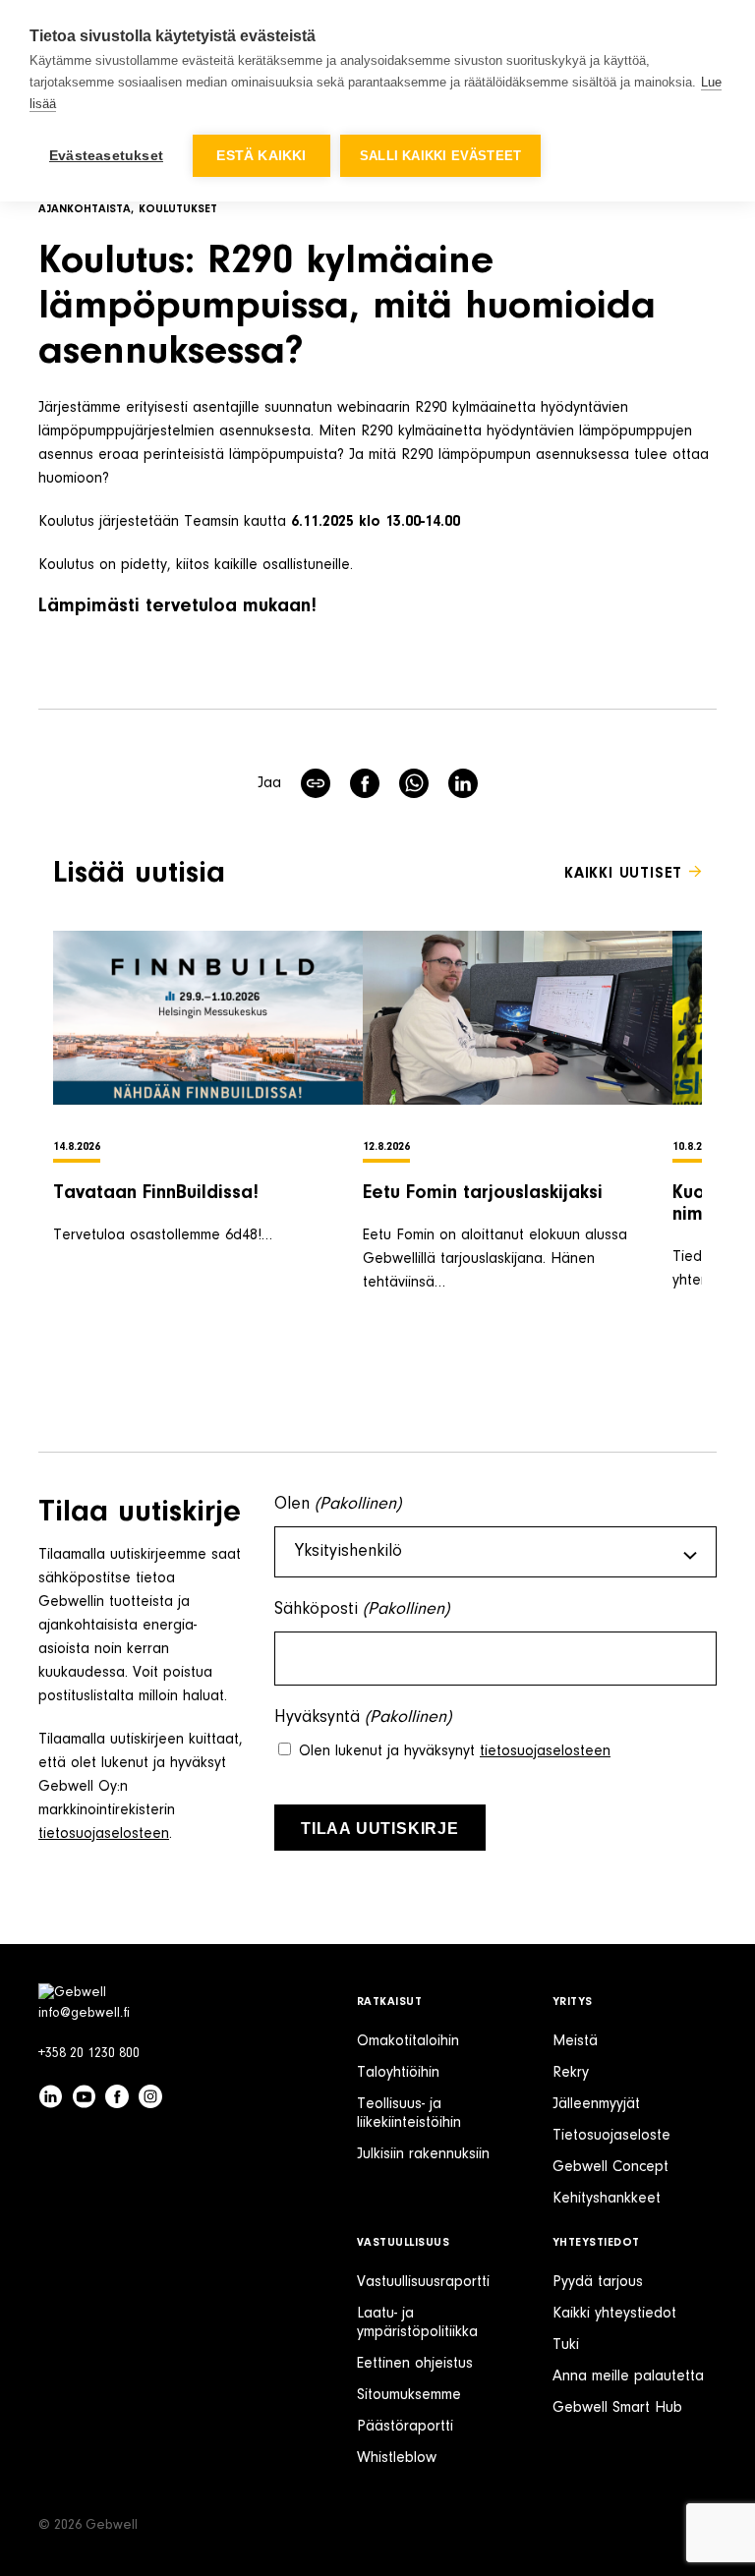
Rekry (571, 2073)
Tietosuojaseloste (611, 2136)
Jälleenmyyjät (596, 2104)
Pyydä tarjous (598, 2282)
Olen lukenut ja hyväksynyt (455, 1751)
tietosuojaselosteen (104, 1834)
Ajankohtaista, (86, 209)
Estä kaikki (261, 156)
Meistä (575, 2041)
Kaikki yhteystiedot (614, 2314)
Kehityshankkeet (607, 2199)
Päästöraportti (405, 2427)
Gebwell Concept (610, 2167)
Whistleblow (397, 2458)
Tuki (566, 2345)
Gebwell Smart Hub (617, 2408)
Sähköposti (362, 1610)
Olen (338, 1505)
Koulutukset (178, 209)
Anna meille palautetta (628, 2376)
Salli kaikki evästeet (440, 156)
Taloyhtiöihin (398, 2073)
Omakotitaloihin (408, 2041)
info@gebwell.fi (84, 2014)
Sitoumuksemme (409, 2395)
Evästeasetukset (106, 156)
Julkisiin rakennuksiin (423, 2154)
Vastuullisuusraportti (423, 2282)
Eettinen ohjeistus (415, 2364)
